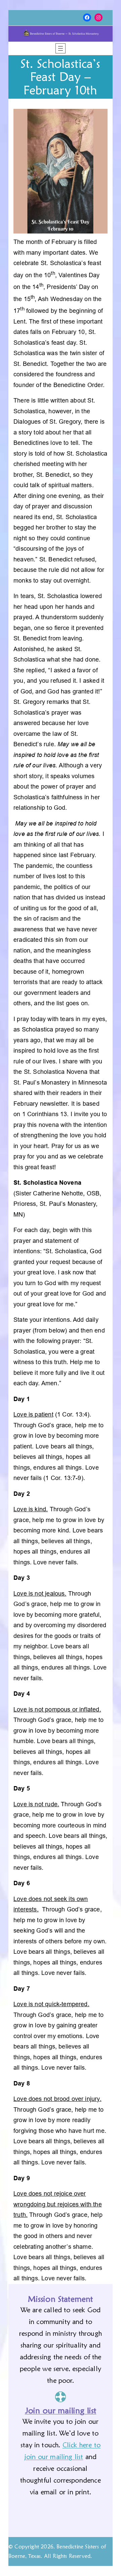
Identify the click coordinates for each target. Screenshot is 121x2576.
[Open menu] (61, 48)
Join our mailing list (61, 2411)
